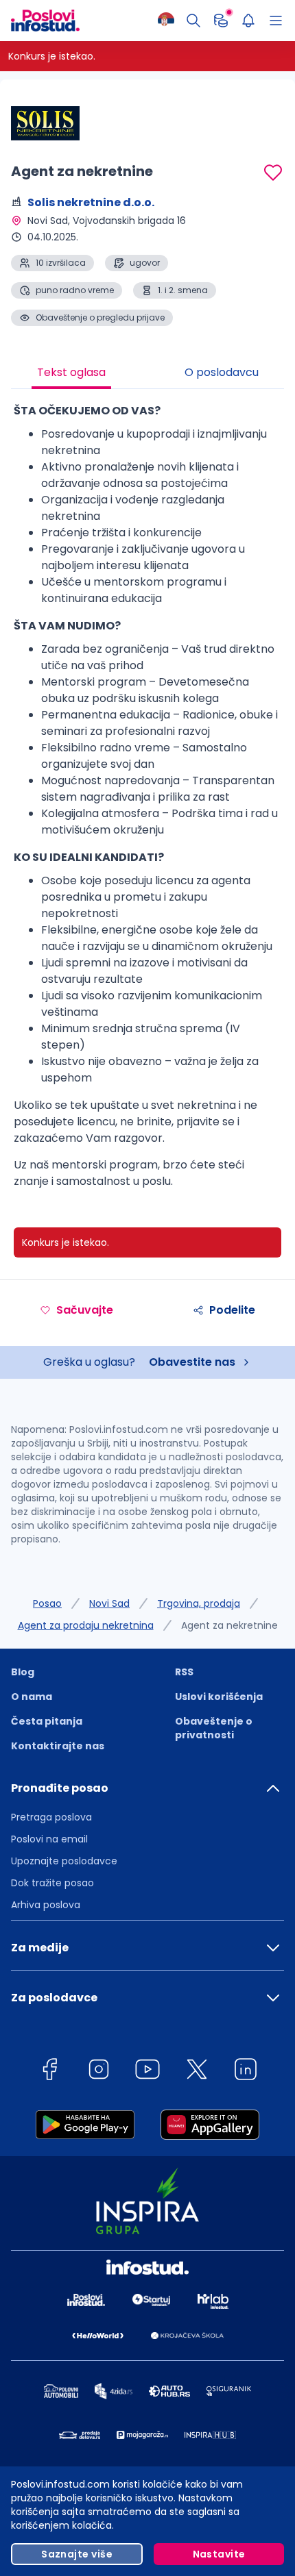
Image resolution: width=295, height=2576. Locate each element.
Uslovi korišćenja (219, 1697)
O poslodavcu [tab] (222, 372)
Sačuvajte (85, 1310)
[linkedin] (246, 2072)
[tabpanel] (147, 801)
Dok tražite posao (52, 1883)
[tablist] (147, 374)
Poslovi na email (49, 1839)
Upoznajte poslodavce (64, 1861)
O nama (32, 1697)
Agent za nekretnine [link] (229, 1625)
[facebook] (49, 2072)
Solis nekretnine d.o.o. (91, 202)
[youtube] (147, 2072)
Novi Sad (109, 1603)
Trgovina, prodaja (199, 1603)
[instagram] (99, 2072)
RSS (184, 1672)
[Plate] (221, 21)
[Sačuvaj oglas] (273, 173)
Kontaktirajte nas (58, 1746)
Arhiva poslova (46, 1905)
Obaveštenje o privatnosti (214, 1728)
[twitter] (197, 2072)
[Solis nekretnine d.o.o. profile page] (45, 123)
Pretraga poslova (51, 1817)
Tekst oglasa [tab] (71, 372)
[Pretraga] (193, 21)
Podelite (232, 1310)
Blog (23, 1672)
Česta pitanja (47, 1721)
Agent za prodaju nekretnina (86, 1625)
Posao (47, 1603)
